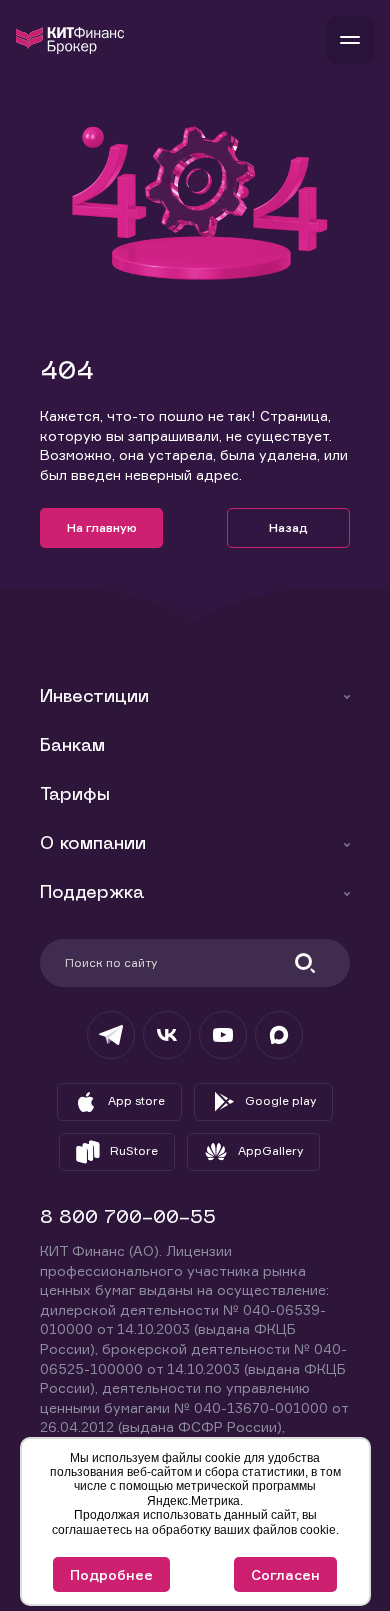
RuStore (134, 1150)
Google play (280, 1100)
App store (136, 1100)
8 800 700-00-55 (128, 1218)
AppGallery (270, 1150)
